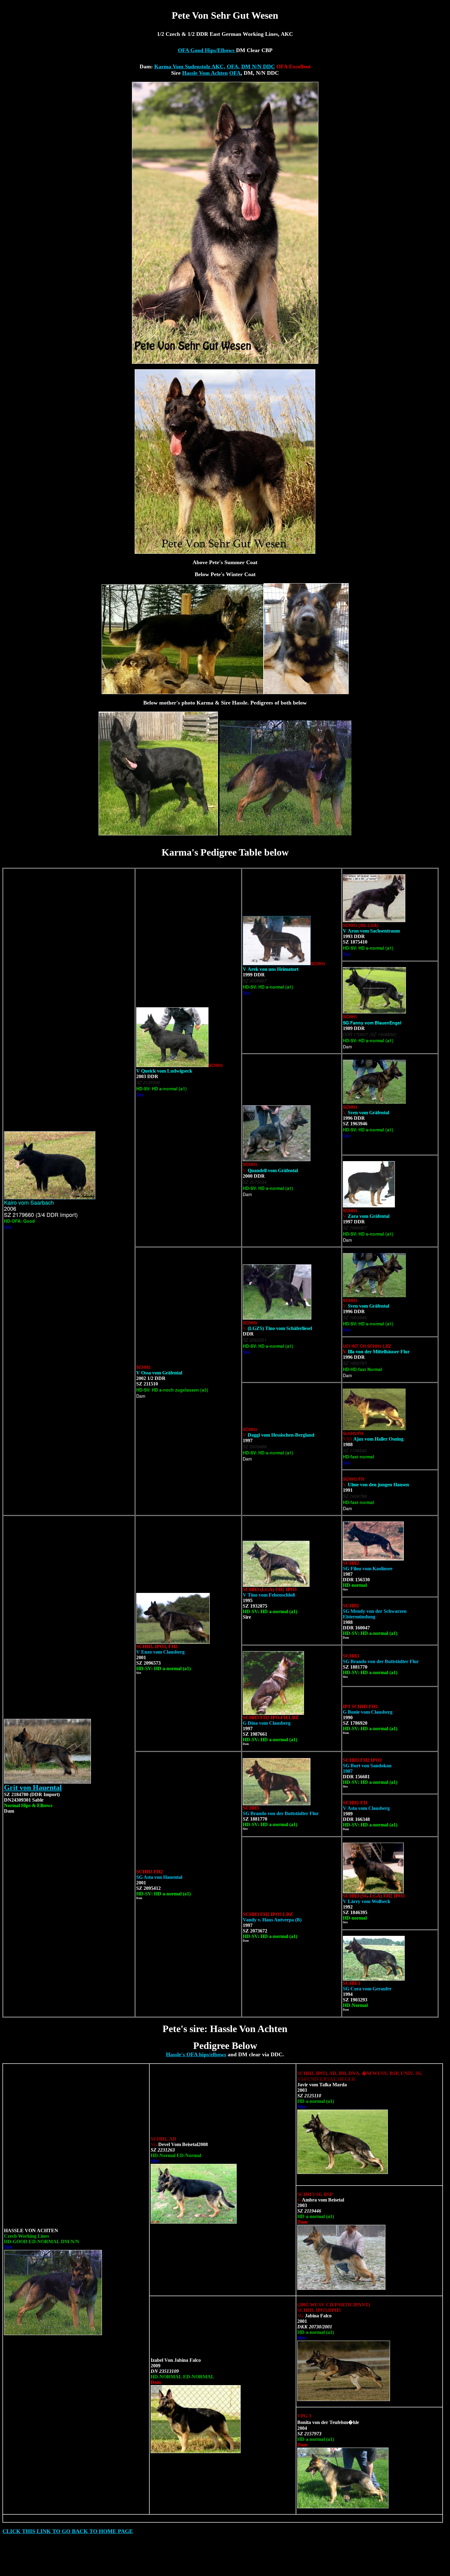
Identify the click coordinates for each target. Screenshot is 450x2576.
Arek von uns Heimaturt (271, 969)
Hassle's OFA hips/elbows (196, 2054)
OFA (235, 73)
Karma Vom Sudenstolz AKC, (190, 66)
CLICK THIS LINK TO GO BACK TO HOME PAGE (68, 2531)
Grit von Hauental (33, 1788)
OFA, (233, 66)
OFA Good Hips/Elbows (207, 50)
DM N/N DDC (258, 66)
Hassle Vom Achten (205, 73)
